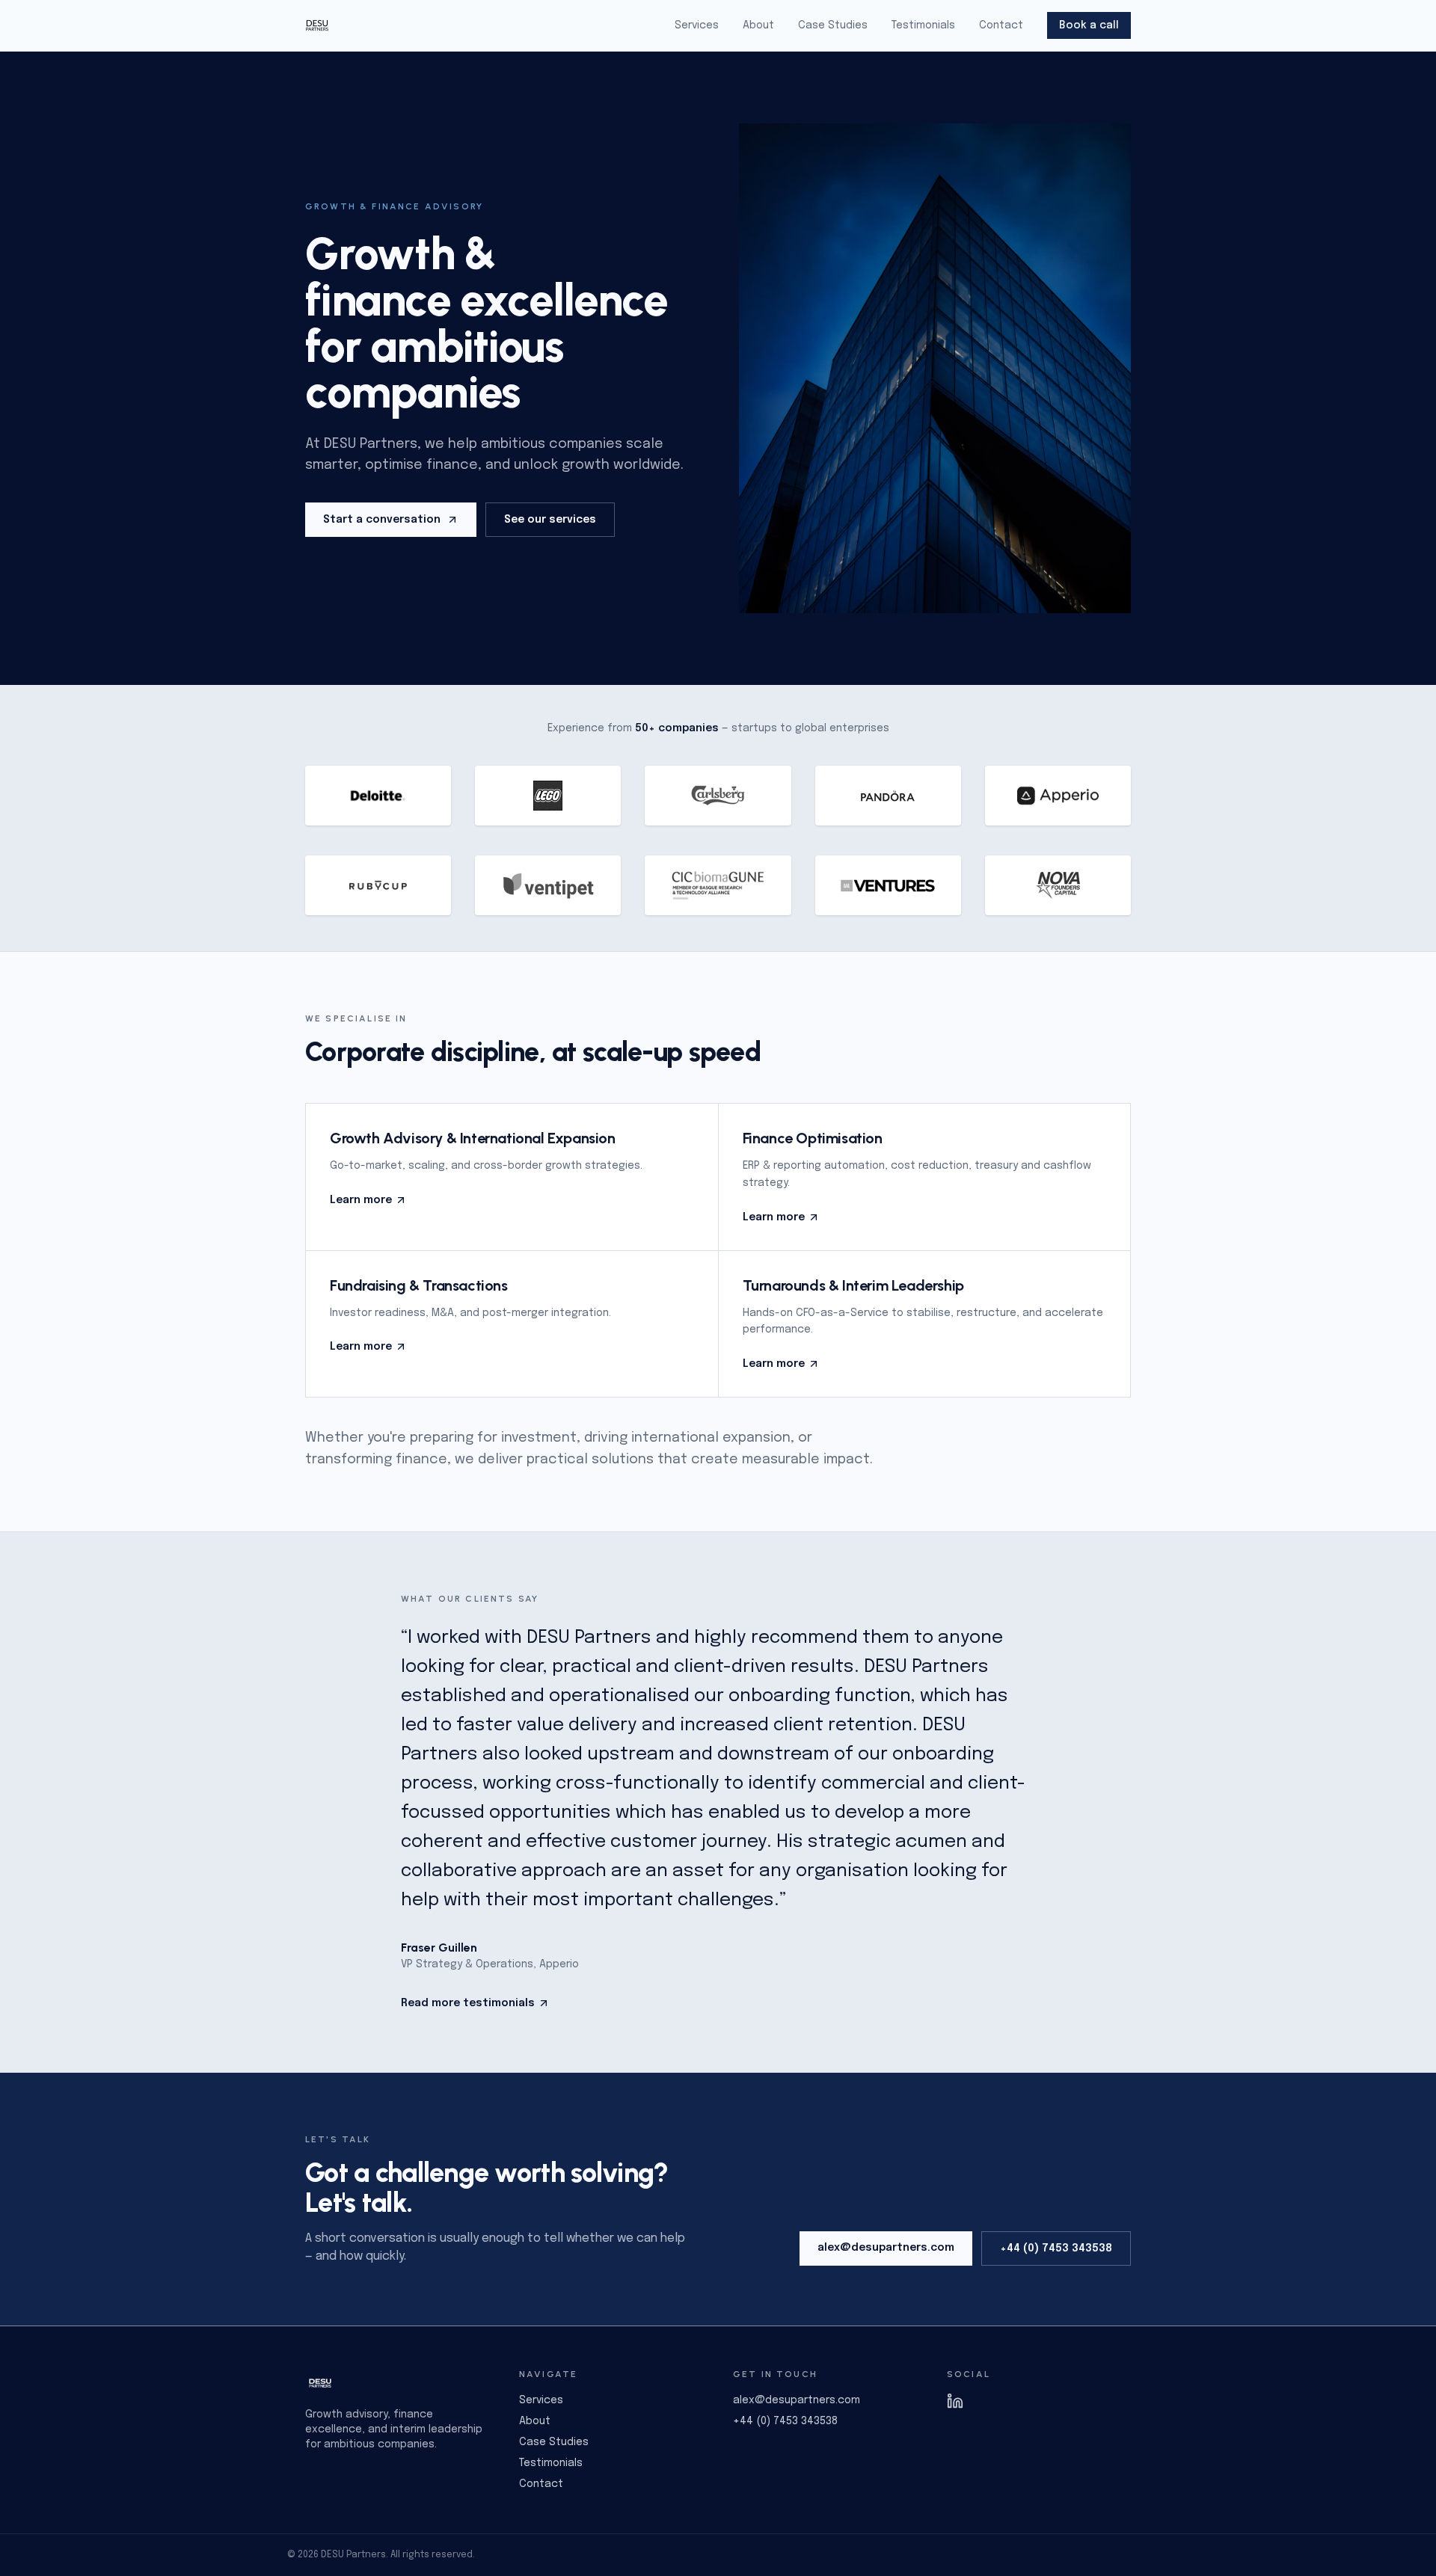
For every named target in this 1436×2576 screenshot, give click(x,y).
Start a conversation (382, 520)
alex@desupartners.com (886, 2248)
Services (697, 25)
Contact (1001, 25)
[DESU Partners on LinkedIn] (1039, 2401)
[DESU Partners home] (317, 25)
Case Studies (833, 25)
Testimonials (923, 25)
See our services (550, 520)
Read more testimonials (468, 2003)
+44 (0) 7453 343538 (1056, 2248)
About (758, 25)
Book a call (1089, 25)
